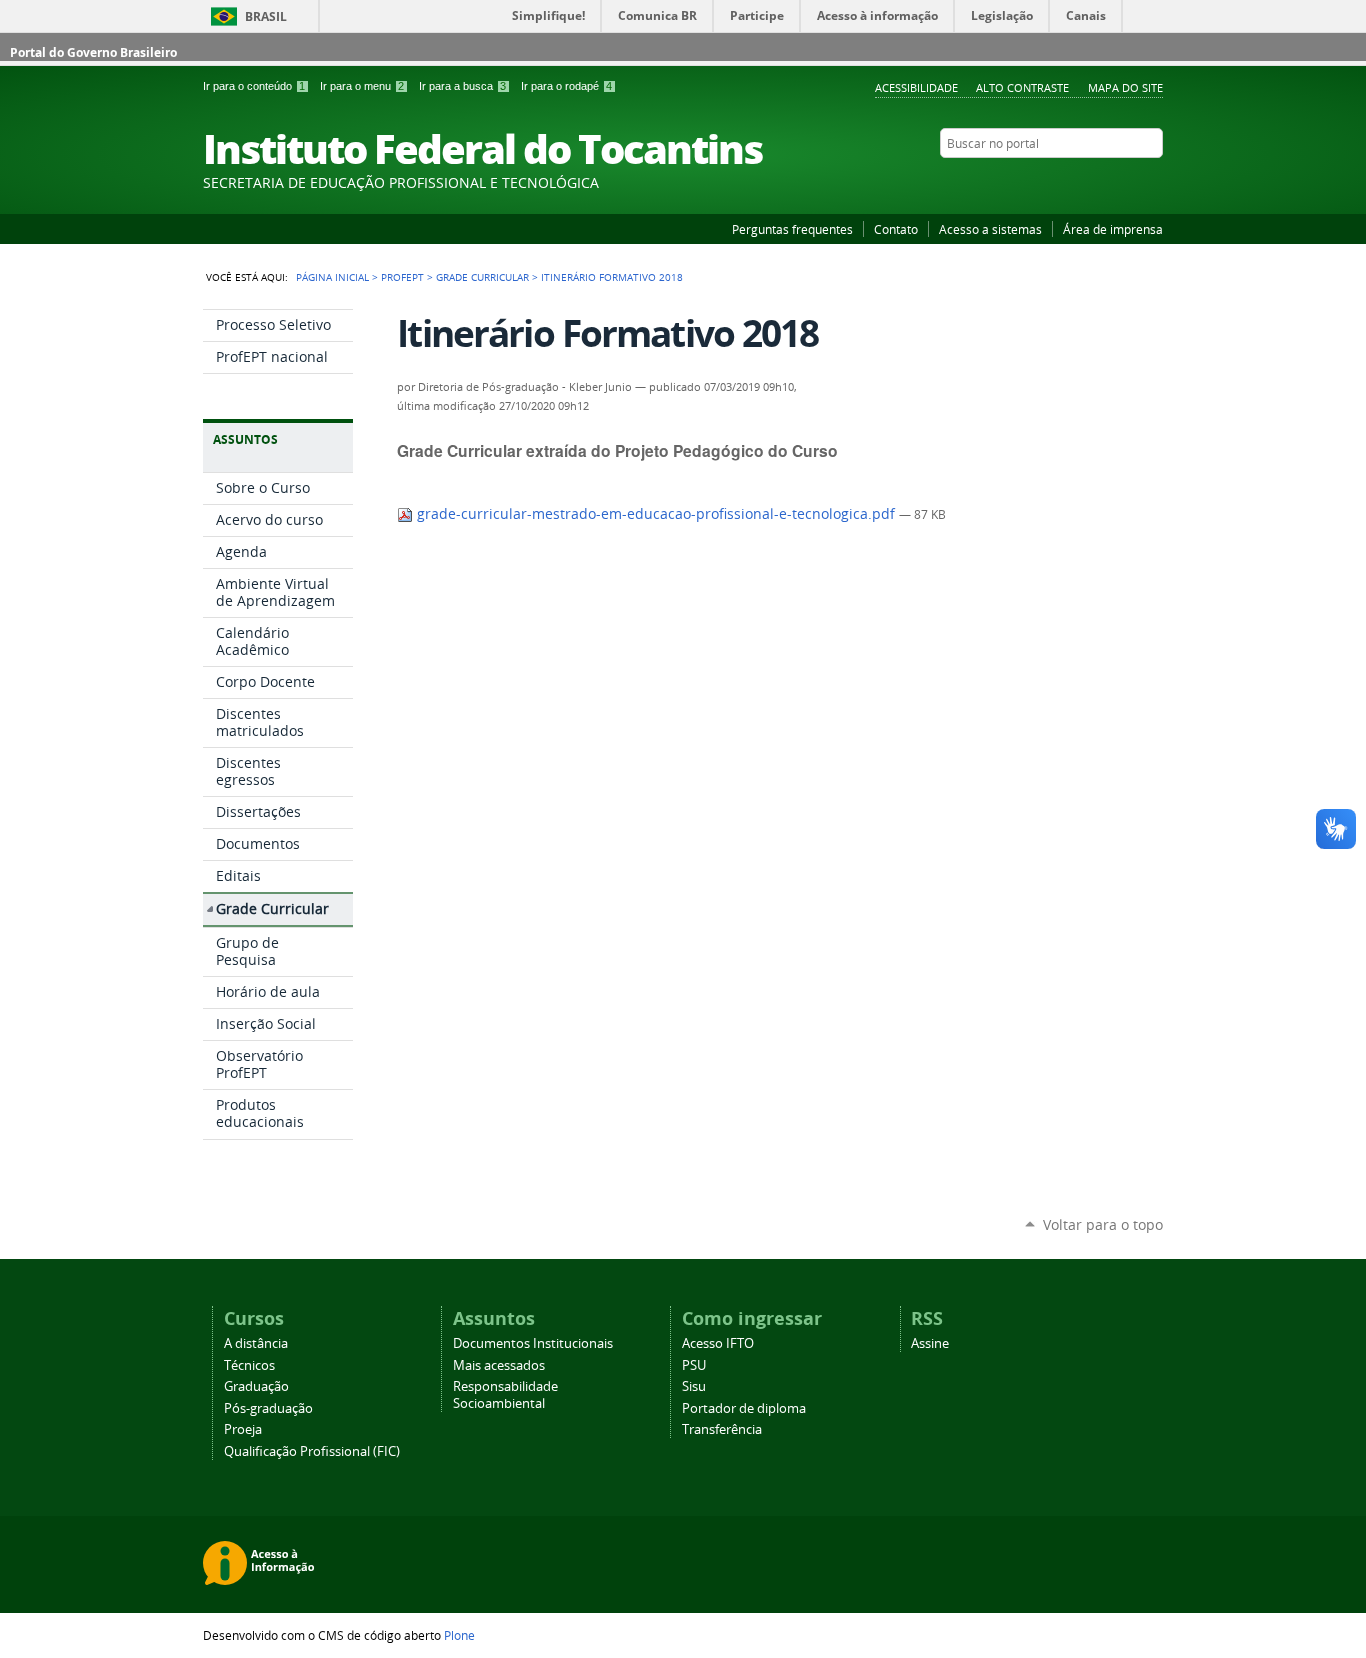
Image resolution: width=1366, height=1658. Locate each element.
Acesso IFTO (718, 1343)
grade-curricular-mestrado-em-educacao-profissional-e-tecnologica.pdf (656, 514)
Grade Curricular (482, 277)
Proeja (243, 1429)
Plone (459, 1635)
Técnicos (249, 1365)
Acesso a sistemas (990, 229)
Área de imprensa (1113, 229)
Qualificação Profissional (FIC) (312, 1451)
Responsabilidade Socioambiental (505, 1395)
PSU (694, 1365)
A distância (256, 1343)
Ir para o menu (362, 86)
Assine (930, 1343)
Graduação (256, 1386)
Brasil (266, 16)
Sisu (694, 1386)
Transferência (722, 1429)
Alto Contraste (1022, 87)
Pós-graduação (268, 1408)
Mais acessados (499, 1365)
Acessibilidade (916, 87)
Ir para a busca (462, 86)
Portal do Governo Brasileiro (93, 52)
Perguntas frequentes (792, 229)
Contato (896, 229)
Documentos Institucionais (533, 1343)
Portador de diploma (744, 1408)
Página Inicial (332, 277)
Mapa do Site (1125, 87)
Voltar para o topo (1103, 1224)
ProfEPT (402, 277)
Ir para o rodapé (566, 86)
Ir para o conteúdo (254, 86)
